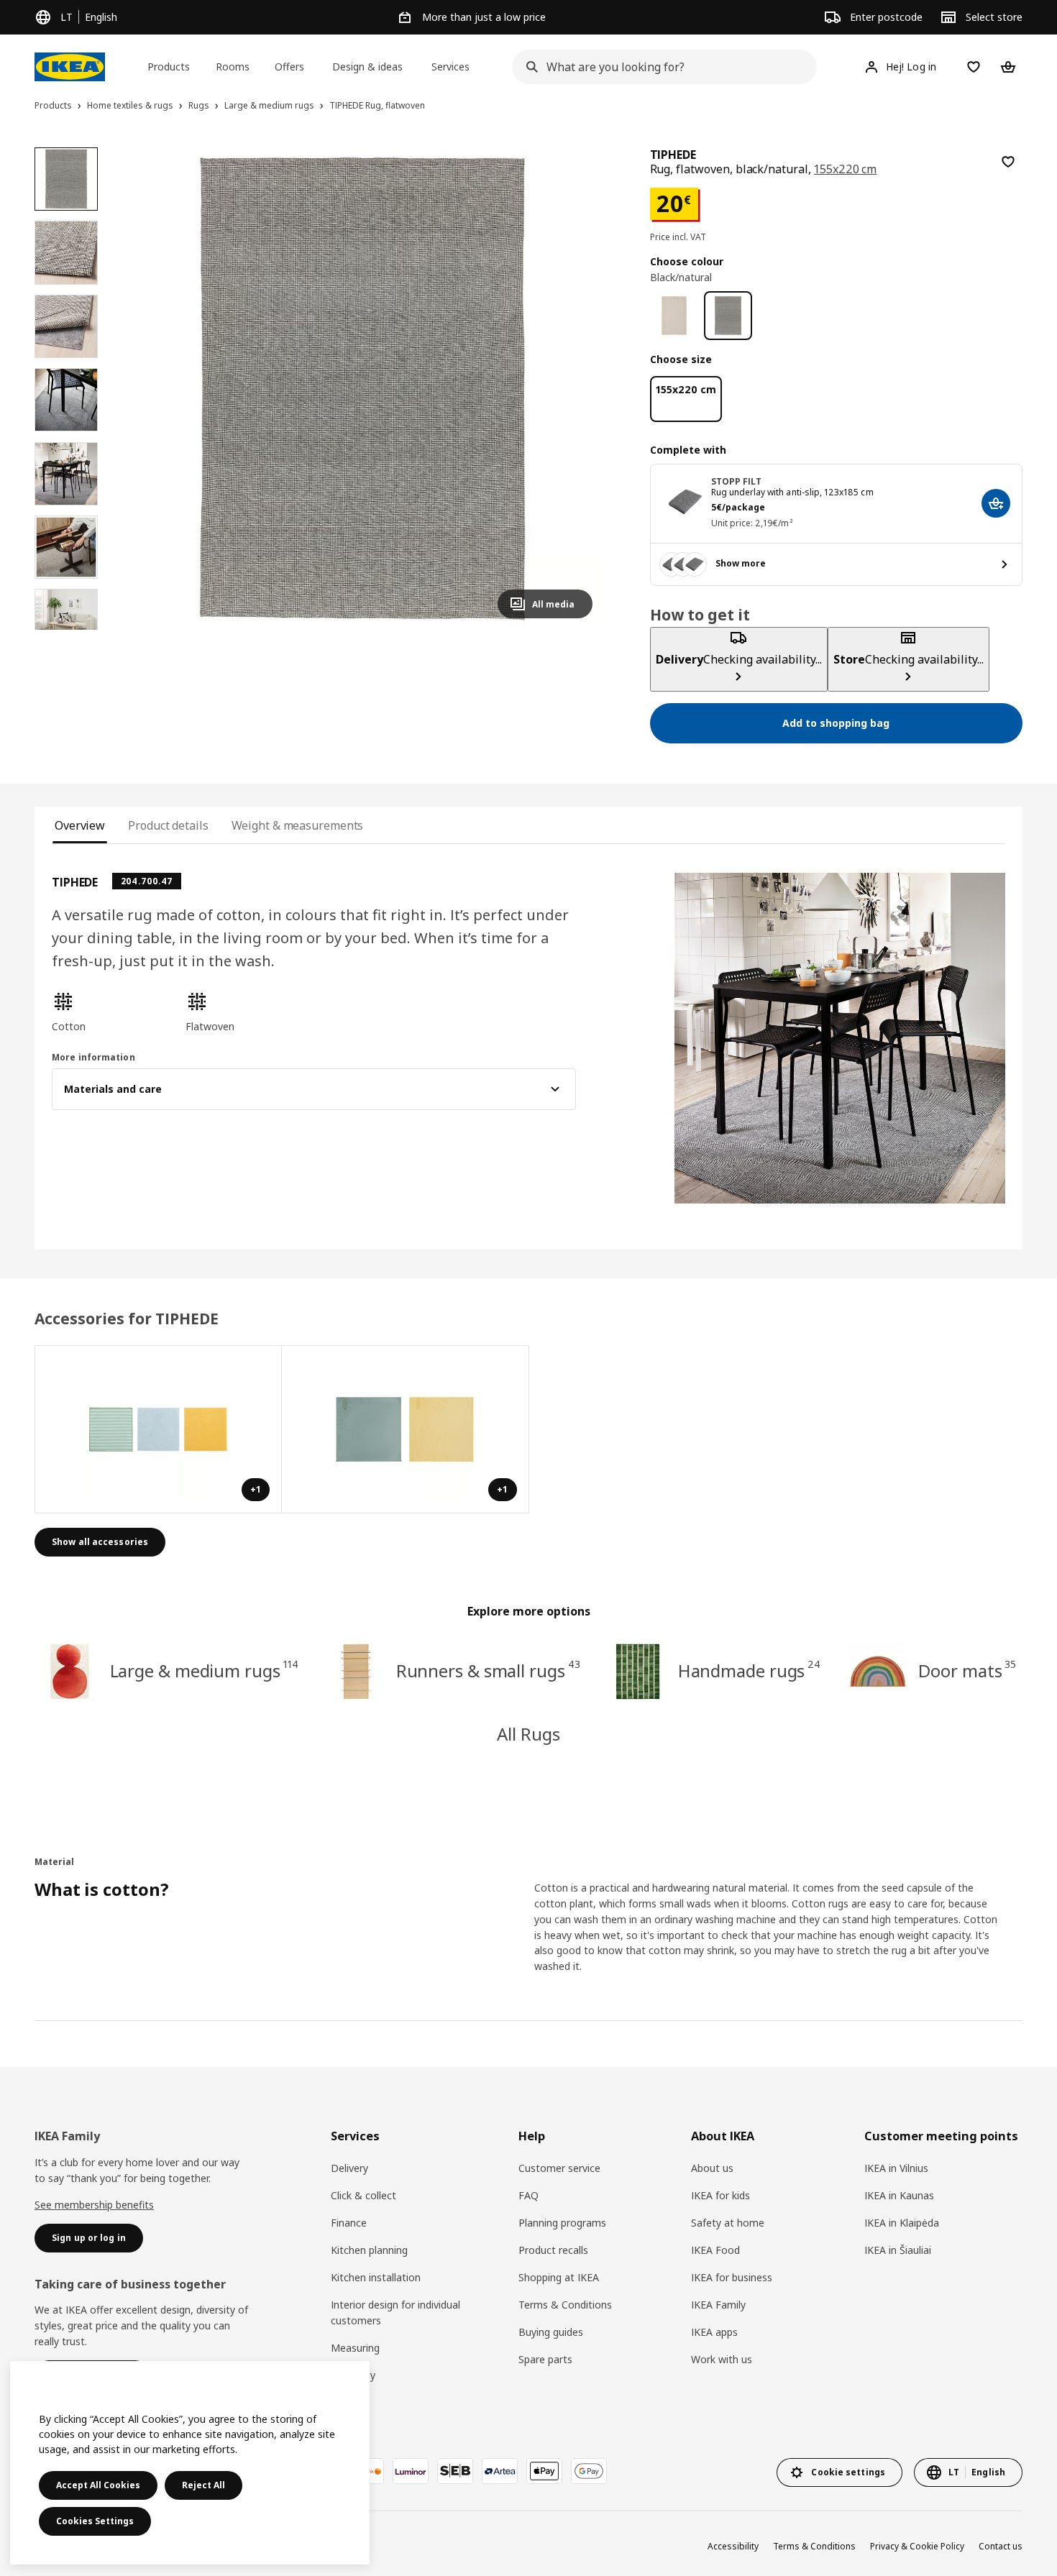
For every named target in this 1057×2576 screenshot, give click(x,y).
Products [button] (169, 67)
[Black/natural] (728, 315)
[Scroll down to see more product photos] (66, 630)
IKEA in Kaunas (899, 2195)
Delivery (349, 2168)
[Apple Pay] (544, 2471)
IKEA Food (715, 2250)
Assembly (353, 2375)
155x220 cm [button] (845, 169)
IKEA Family (718, 2305)
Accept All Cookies (98, 2485)
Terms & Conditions (565, 2305)
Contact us (1001, 2546)
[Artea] (500, 2471)
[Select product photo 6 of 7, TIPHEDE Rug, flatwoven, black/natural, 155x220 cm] (66, 547)
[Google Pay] (589, 2471)
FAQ (528, 2195)
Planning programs (562, 2223)
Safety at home (728, 2223)
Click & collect (363, 2195)
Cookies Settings (95, 2521)
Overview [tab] (80, 825)
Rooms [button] (233, 67)
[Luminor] (411, 2471)
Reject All (203, 2485)
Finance (349, 2223)
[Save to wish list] (1008, 162)
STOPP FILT (737, 481)
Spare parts (545, 2359)
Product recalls (553, 2250)
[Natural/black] (674, 315)
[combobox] (660, 67)
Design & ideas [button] (367, 67)
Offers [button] (289, 67)
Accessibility (733, 2546)
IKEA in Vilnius (896, 2168)
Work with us (722, 2359)
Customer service (559, 2168)
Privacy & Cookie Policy (917, 2546)
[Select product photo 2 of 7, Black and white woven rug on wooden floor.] (66, 252)
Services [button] (450, 67)
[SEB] (455, 2471)
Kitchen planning (369, 2250)
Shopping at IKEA (559, 2277)
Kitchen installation (376, 2277)
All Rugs (528, 1734)
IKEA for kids (720, 2195)
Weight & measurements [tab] (298, 825)
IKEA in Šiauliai (898, 2250)
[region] (362, 389)
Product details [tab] (168, 825)
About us (712, 2168)
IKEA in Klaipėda (902, 2223)
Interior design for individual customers (395, 2313)
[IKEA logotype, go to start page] (70, 67)
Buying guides (551, 2332)
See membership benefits (94, 2205)
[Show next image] (575, 388)
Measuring (355, 2348)
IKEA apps (714, 2332)
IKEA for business (732, 2277)
